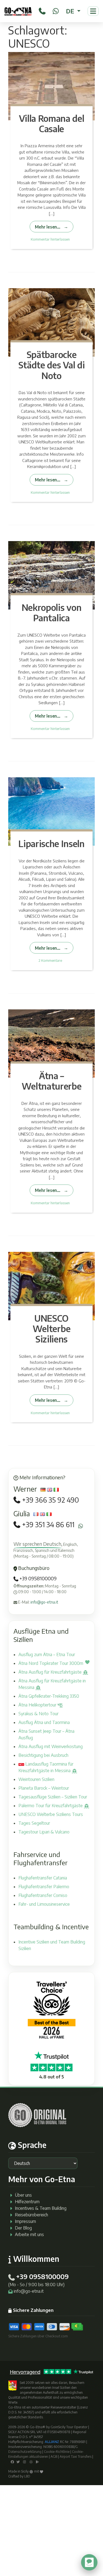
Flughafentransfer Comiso (43, 1895)
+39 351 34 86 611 (48, 1525)
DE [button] (71, 11)
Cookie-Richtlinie (57, 2452)
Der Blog (23, 2228)
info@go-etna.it (44, 1602)
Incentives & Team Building (41, 2208)
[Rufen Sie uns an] (42, 10)
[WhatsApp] (56, 10)
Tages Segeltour (34, 1823)
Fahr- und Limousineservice (44, 1904)
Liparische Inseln (51, 844)
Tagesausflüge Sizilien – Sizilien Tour (53, 1797)
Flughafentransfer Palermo (44, 1887)
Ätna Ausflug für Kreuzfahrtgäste (51, 1672)
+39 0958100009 (37, 1578)
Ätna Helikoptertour (38, 1705)
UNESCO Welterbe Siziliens (51, 1329)
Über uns (23, 2195)
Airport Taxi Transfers (76, 2457)
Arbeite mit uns (29, 2234)
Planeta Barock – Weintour (44, 1788)
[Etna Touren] (18, 11)
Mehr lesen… (48, 227)
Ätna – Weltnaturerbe (52, 1081)
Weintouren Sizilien (36, 1779)
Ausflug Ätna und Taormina (44, 1722)
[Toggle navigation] (93, 11)
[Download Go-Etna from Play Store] (37, 2461)
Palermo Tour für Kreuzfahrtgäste (51, 1806)
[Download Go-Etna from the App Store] (31, 2461)
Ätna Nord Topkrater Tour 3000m (51, 1663)
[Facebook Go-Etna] (12, 2461)
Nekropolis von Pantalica (52, 613)
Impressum (25, 2221)
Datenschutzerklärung (25, 2452)
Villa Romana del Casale (52, 123)
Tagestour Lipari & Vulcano (44, 1832)
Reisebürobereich (31, 2215)
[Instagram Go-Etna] (25, 2461)
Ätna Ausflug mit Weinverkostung (51, 1746)
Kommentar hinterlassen (50, 239)
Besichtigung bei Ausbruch (43, 1755)
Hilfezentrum (27, 2202)
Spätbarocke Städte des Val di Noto (52, 365)
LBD (27, 2476)
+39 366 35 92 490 (50, 1500)
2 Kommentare (50, 960)
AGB (54, 2457)
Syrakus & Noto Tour (38, 1714)
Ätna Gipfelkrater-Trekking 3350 (49, 1696)
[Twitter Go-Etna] (18, 2461)
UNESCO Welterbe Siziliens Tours (51, 1814)
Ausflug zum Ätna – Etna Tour (47, 1654)
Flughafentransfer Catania (43, 1878)
